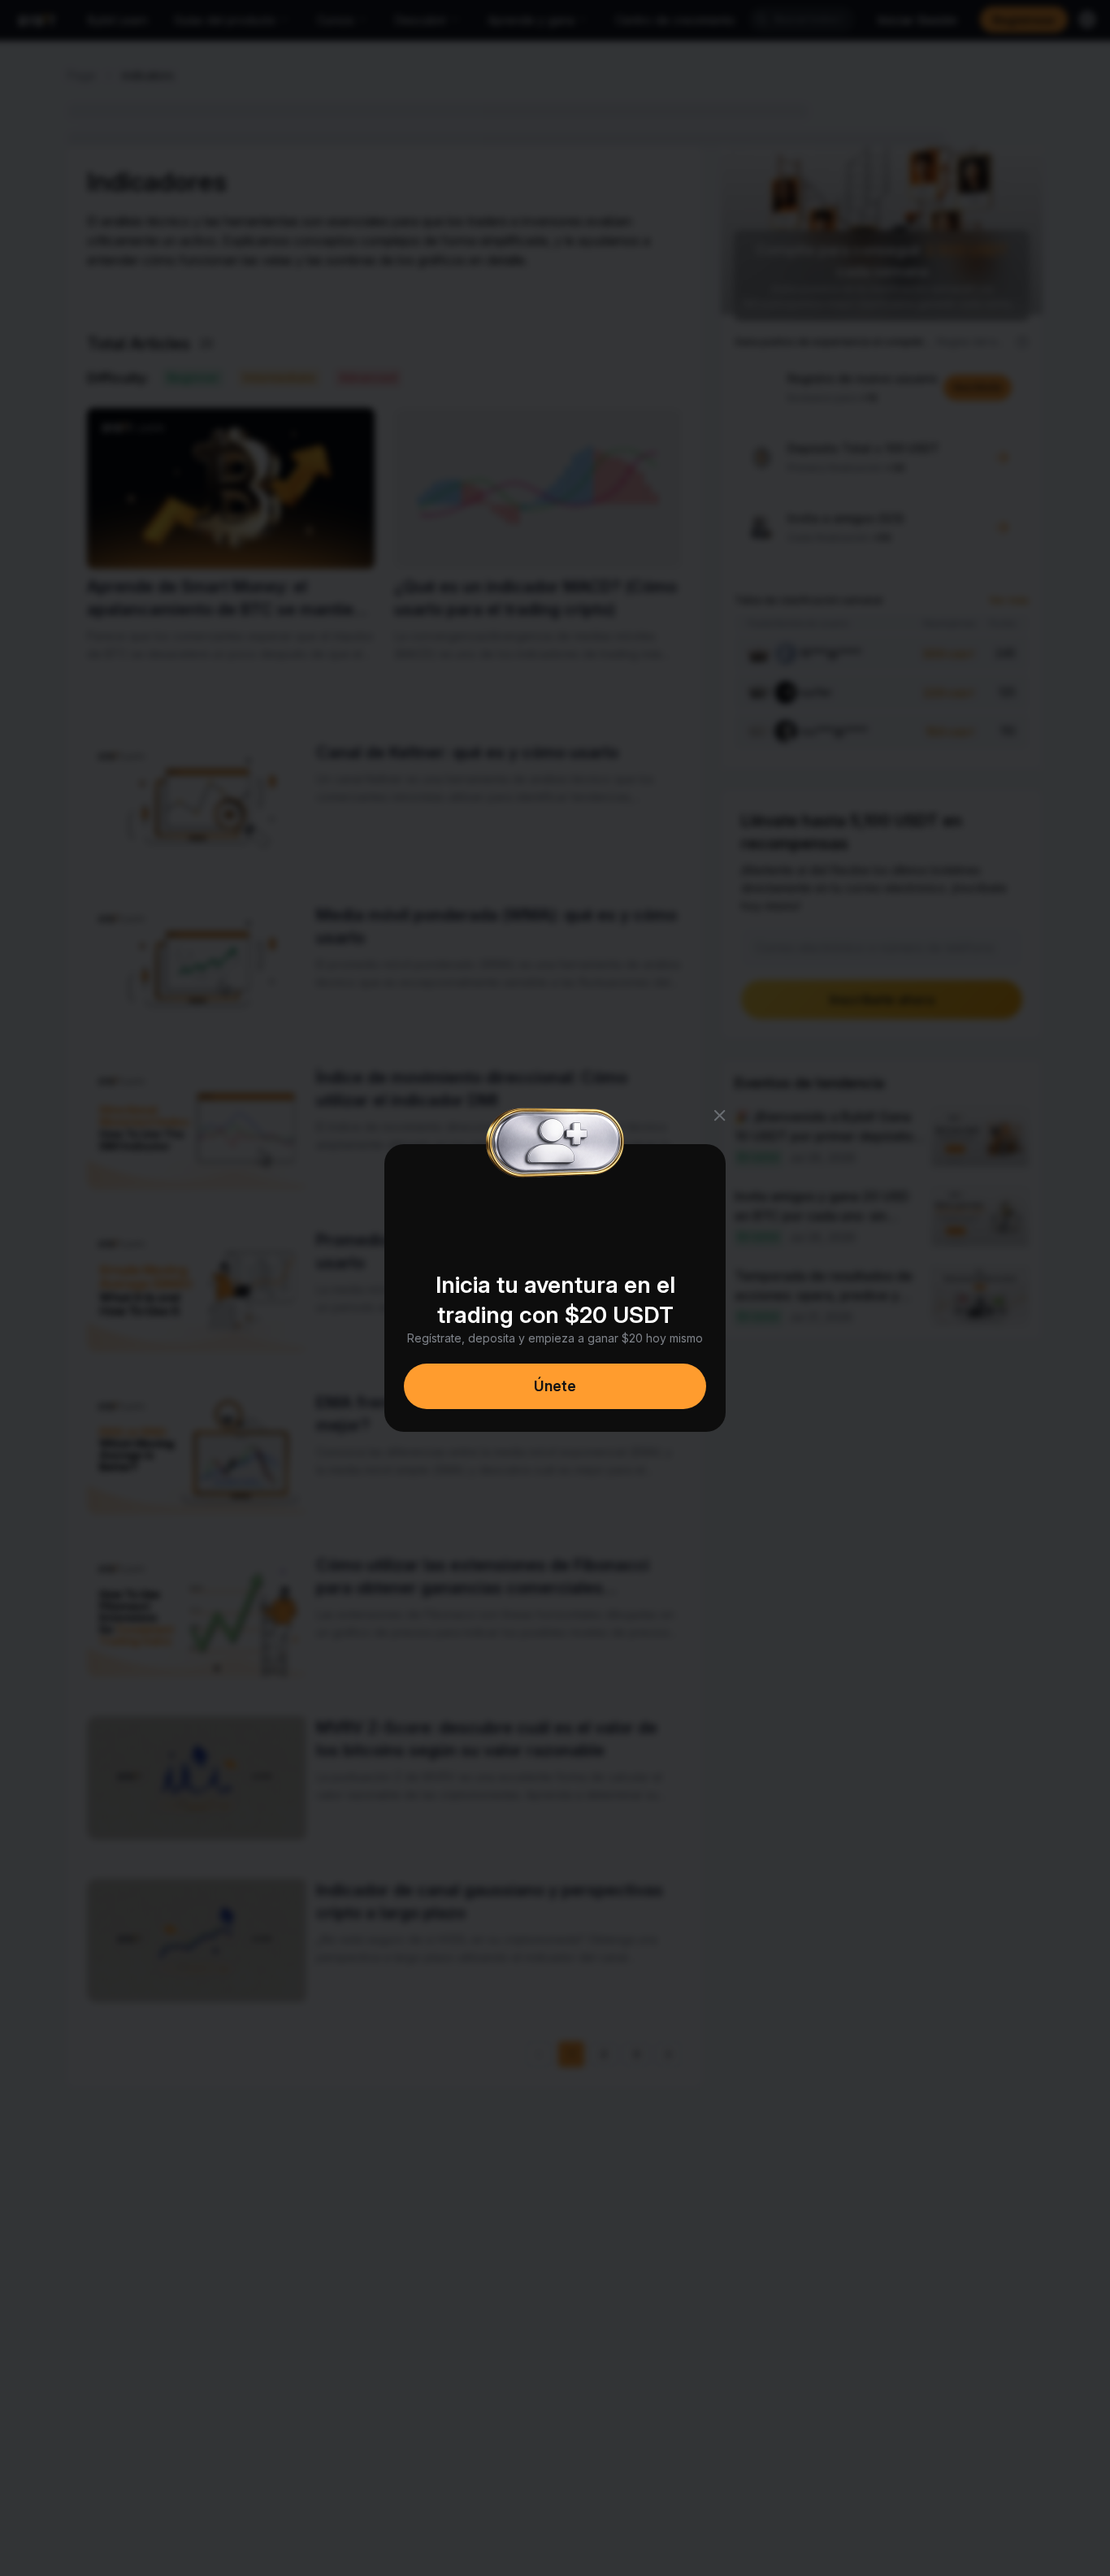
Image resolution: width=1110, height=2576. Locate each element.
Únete (555, 1386)
